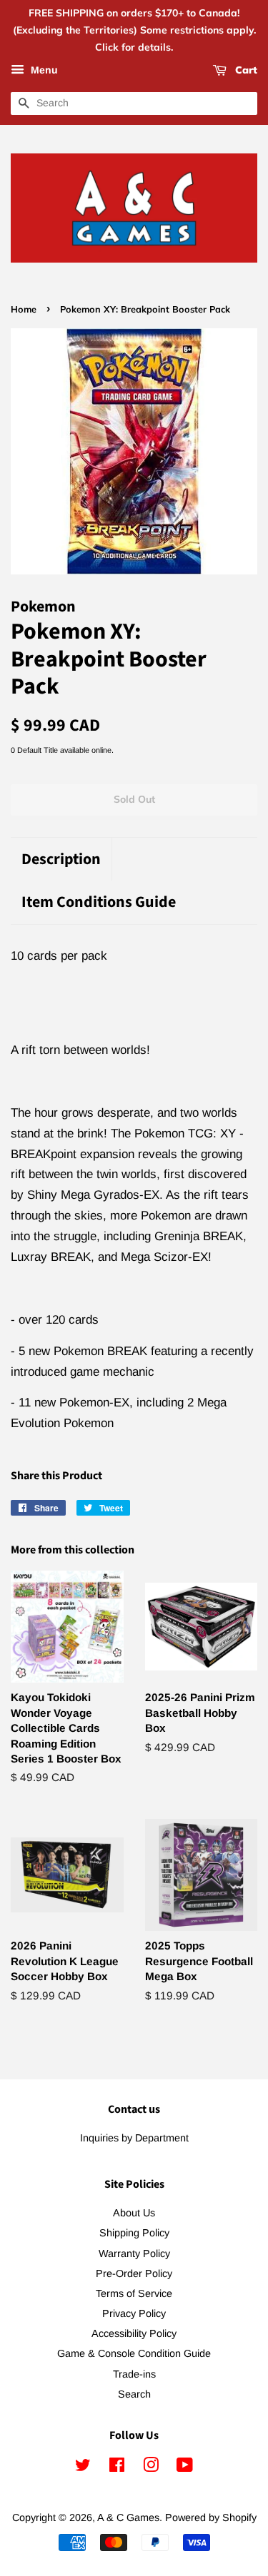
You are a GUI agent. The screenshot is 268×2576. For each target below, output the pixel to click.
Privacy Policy (134, 2313)
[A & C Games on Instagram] (151, 2468)
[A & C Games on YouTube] (185, 2468)
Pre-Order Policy (134, 2273)
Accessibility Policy (134, 2333)
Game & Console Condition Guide (134, 2353)
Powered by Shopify (211, 2517)
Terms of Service (134, 2293)
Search (134, 2394)
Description (61, 859)
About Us (134, 2213)
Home (24, 309)
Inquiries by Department (134, 2138)
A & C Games (128, 2517)
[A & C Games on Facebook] (117, 2468)
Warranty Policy (134, 2253)
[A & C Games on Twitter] (83, 2468)
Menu (43, 71)
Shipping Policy (134, 2233)
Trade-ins (134, 2374)
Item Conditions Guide (99, 902)
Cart (245, 71)
